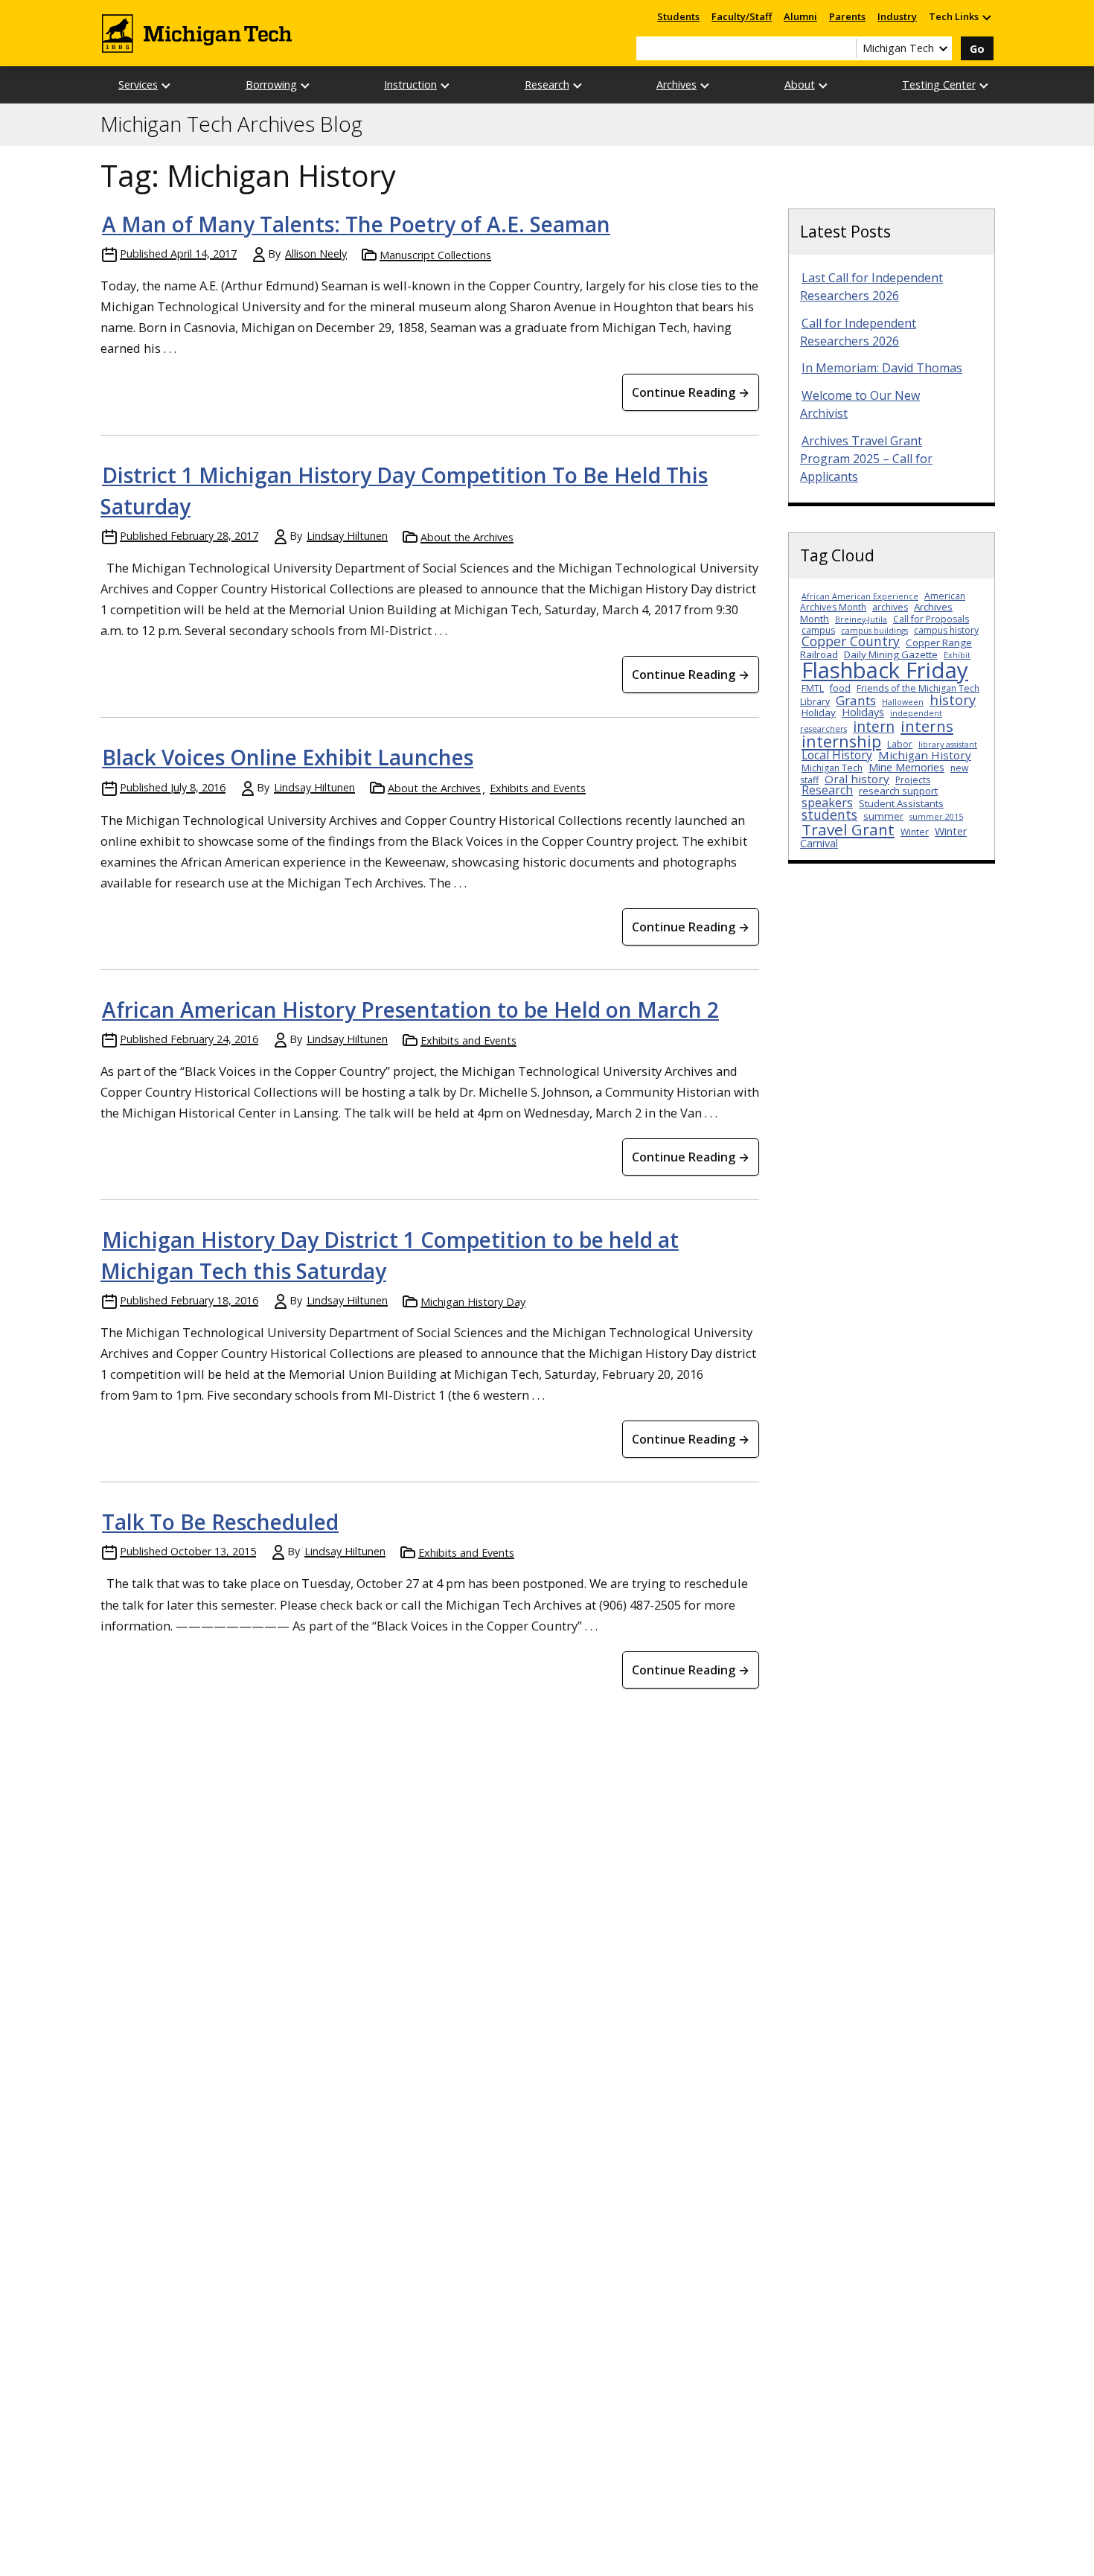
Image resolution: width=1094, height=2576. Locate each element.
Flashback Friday (885, 670)
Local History (837, 755)
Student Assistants (901, 803)
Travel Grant (848, 829)
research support (898, 791)
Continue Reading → (691, 392)
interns (927, 726)
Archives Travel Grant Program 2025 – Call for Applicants (866, 459)
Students (678, 16)
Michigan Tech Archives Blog (231, 124)
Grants (856, 700)
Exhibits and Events (538, 788)
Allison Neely (316, 254)
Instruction (410, 85)
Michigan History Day (473, 1302)
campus (818, 630)
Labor (900, 744)
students (829, 814)
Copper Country (851, 641)
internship (841, 741)
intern (874, 726)
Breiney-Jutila (861, 619)
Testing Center (939, 85)
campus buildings (874, 631)
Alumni (800, 16)
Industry (897, 16)
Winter (915, 832)
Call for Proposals (931, 619)
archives (890, 607)
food (840, 688)
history (953, 699)
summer (883, 816)
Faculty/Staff (742, 16)
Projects (913, 780)
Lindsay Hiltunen (347, 536)
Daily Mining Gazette (891, 654)
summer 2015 (936, 817)
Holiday (819, 712)
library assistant (948, 745)
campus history (946, 630)
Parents (847, 16)
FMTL (813, 688)
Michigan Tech (832, 768)
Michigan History (925, 755)
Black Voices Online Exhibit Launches (288, 757)
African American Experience (860, 596)
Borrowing (271, 85)
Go (977, 49)
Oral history (857, 779)
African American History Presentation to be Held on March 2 (410, 1010)
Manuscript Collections (435, 255)
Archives (676, 85)
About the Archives (467, 537)
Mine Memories (906, 767)
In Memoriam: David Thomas (882, 368)
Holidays (863, 712)
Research (547, 85)
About (800, 85)
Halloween (903, 702)
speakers (827, 802)
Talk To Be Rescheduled (220, 1522)
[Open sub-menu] (986, 17)
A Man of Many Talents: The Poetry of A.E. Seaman (356, 224)
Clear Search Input (845, 48)
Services (138, 85)
